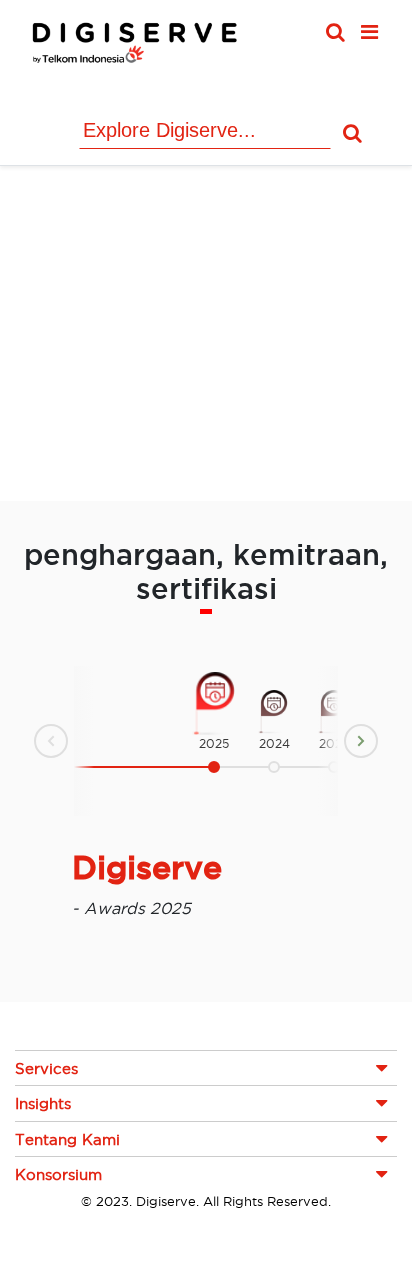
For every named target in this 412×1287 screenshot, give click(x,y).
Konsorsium (58, 1174)
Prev (35, 744)
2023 (334, 743)
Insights (43, 1103)
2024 (274, 743)
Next (377, 738)
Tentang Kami (67, 1139)
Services (46, 1068)
